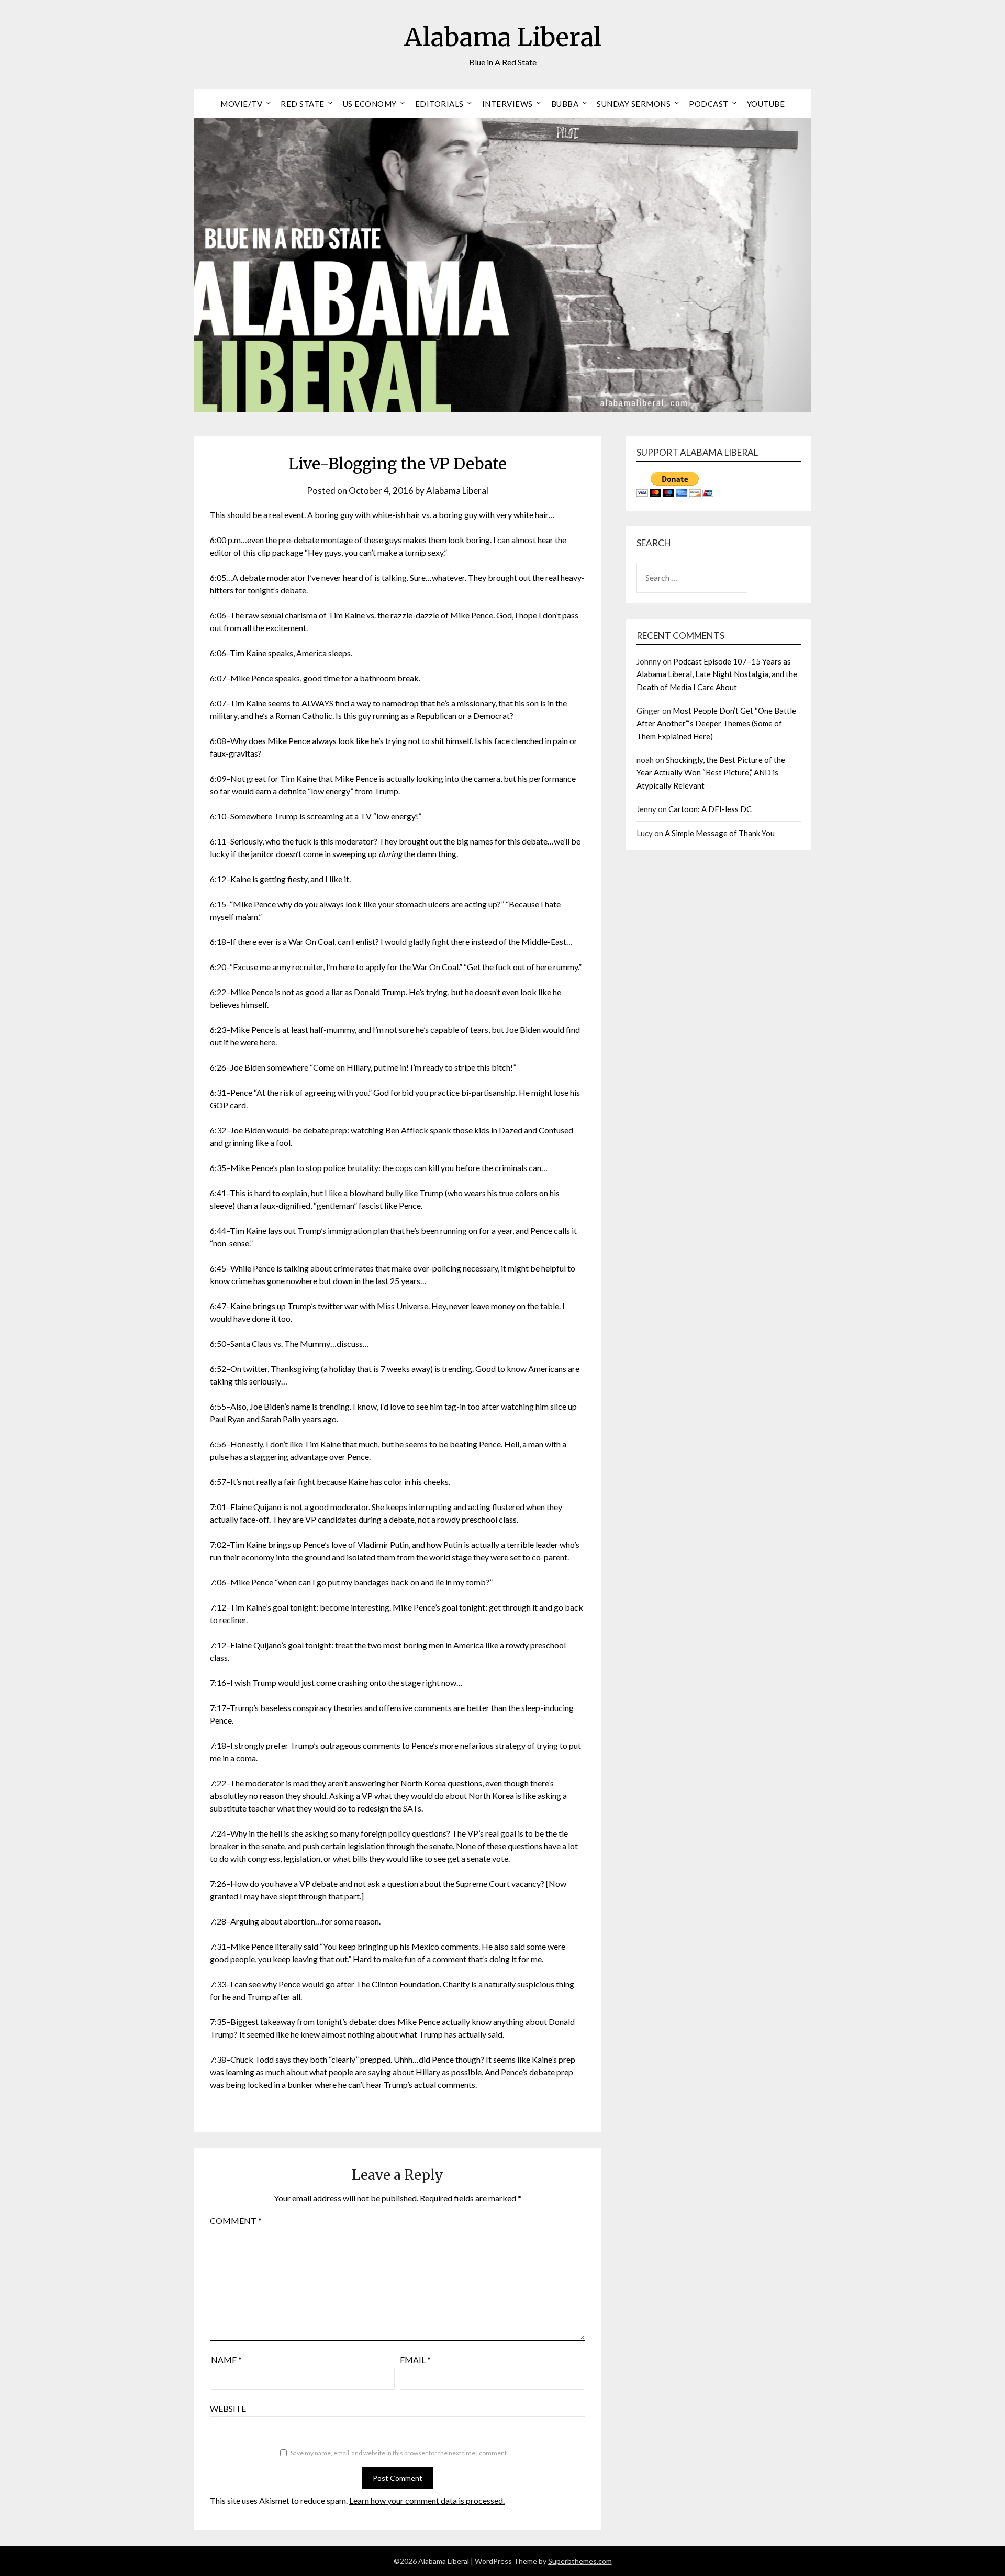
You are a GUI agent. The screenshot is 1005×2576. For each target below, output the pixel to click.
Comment (236, 2220)
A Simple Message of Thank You (720, 833)
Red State (303, 104)
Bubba (565, 104)
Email (415, 2360)
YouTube (766, 104)
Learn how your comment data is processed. (427, 2500)
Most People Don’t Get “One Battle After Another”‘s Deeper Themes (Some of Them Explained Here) (716, 723)
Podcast (709, 104)
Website (228, 2408)
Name (226, 2360)
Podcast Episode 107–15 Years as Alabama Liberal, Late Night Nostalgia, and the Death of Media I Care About (717, 674)
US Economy (370, 104)
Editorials (439, 104)
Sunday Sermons (634, 104)
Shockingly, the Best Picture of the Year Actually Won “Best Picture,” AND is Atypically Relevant (711, 773)
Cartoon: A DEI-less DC (710, 809)
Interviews (507, 104)
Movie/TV (241, 104)
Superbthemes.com (580, 2561)
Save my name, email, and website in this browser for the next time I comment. (399, 2453)
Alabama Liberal (503, 37)
